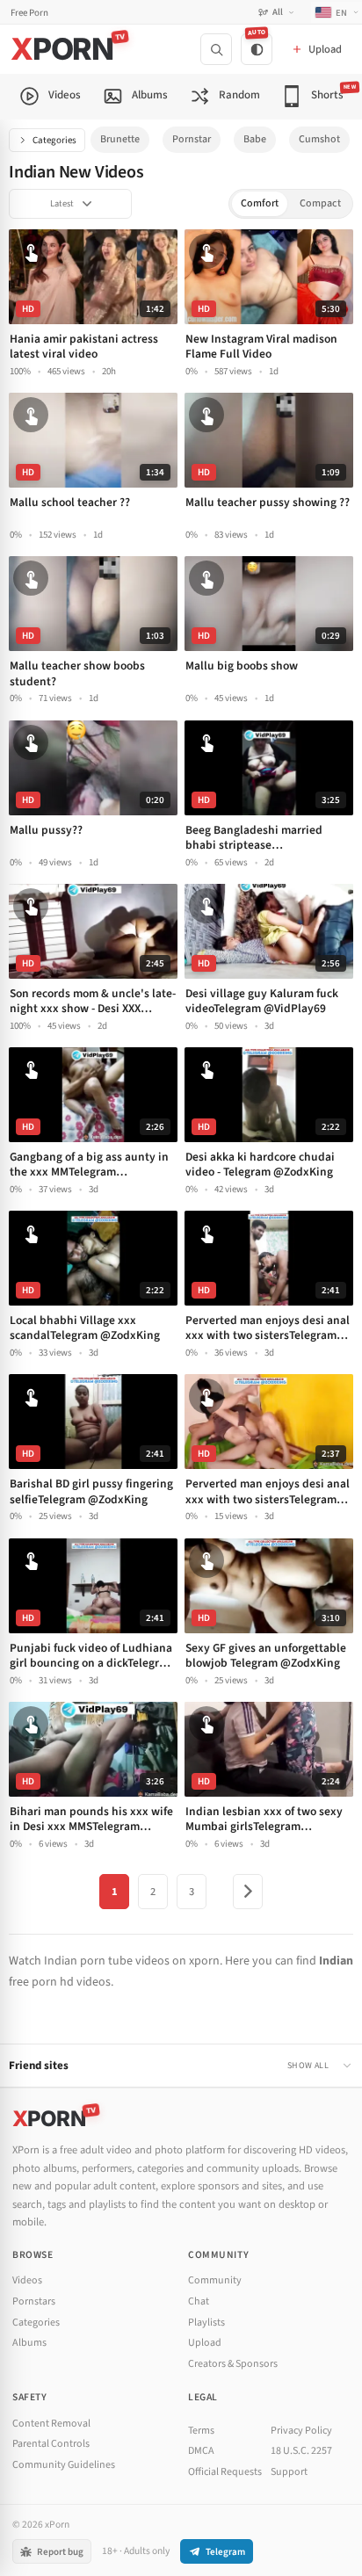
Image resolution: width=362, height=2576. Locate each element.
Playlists (206, 2323)
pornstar (192, 139)
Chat (199, 2301)
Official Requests (225, 2472)
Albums (29, 2343)
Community (215, 2280)
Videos (27, 2280)
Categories (54, 140)
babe (255, 139)
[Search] (216, 49)
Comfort (260, 203)
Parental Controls (51, 2444)
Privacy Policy (301, 2431)
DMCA (201, 2451)
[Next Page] (248, 1892)
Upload (205, 2343)
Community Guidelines (64, 2465)
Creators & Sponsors (233, 2364)
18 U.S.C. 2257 (301, 2451)
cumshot (319, 139)
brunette (120, 139)
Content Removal (51, 2424)
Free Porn (29, 13)
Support (289, 2472)
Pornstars (34, 2301)
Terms (201, 2431)
